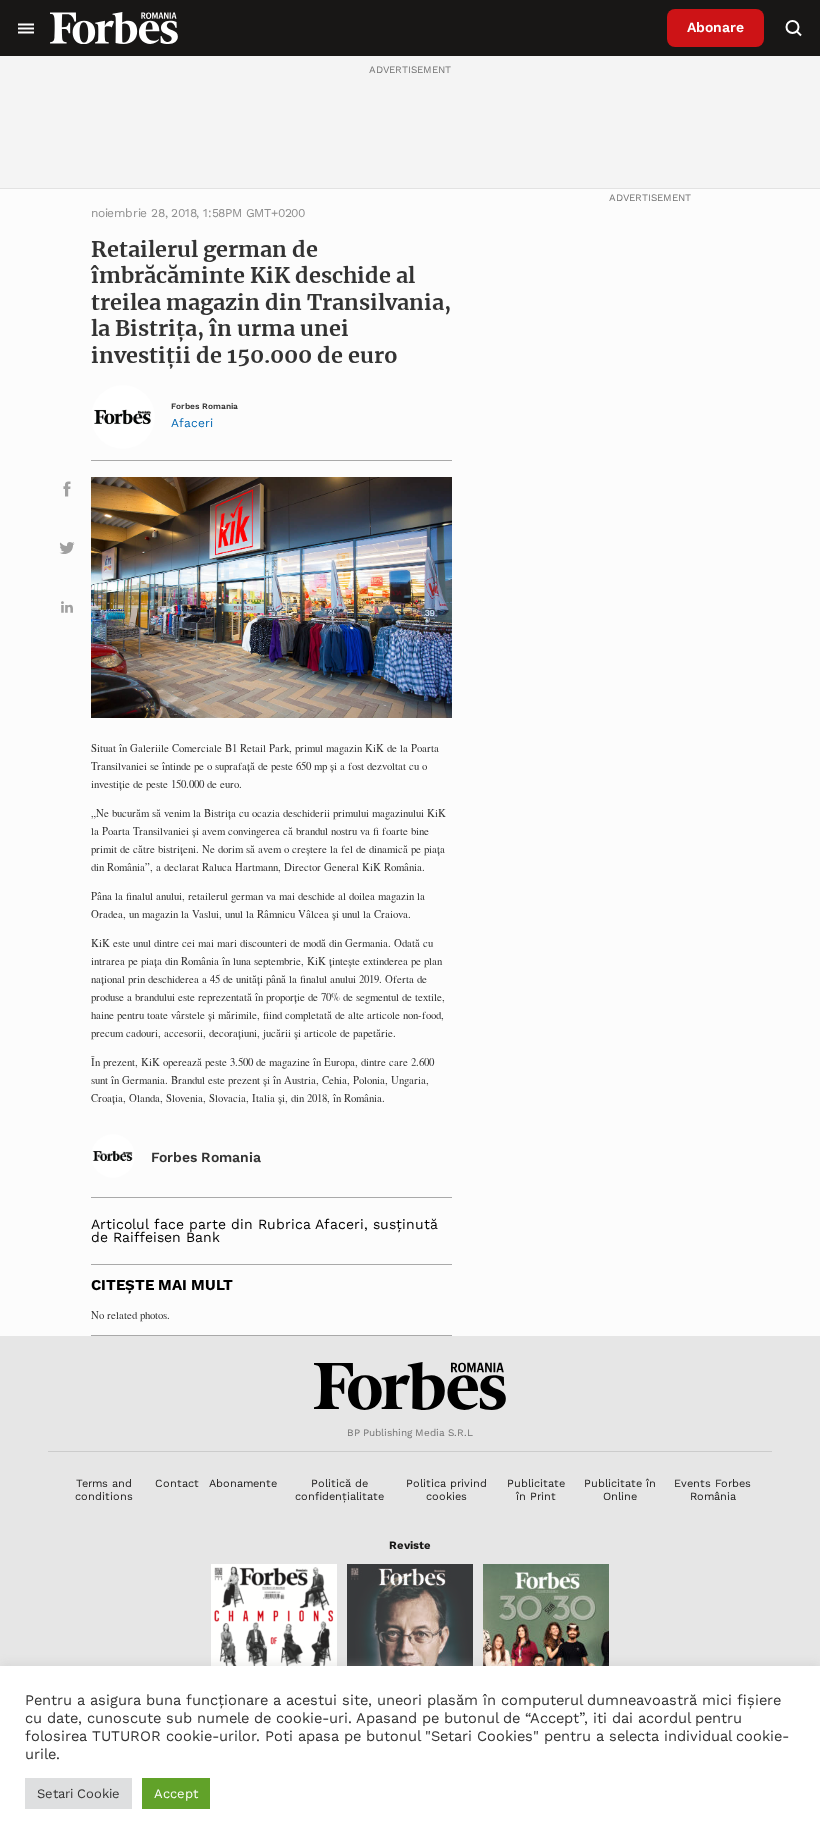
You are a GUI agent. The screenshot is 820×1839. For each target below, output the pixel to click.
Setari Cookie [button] (78, 1793)
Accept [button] (176, 1793)
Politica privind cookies (446, 1490)
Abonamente (243, 1483)
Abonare (715, 27)
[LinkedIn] (67, 610)
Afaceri (192, 423)
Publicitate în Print (536, 1490)
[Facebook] (67, 492)
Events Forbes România (712, 1490)
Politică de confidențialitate (339, 1490)
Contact (177, 1483)
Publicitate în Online (620, 1490)
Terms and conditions (104, 1490)
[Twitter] (67, 551)
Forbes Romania (204, 406)
